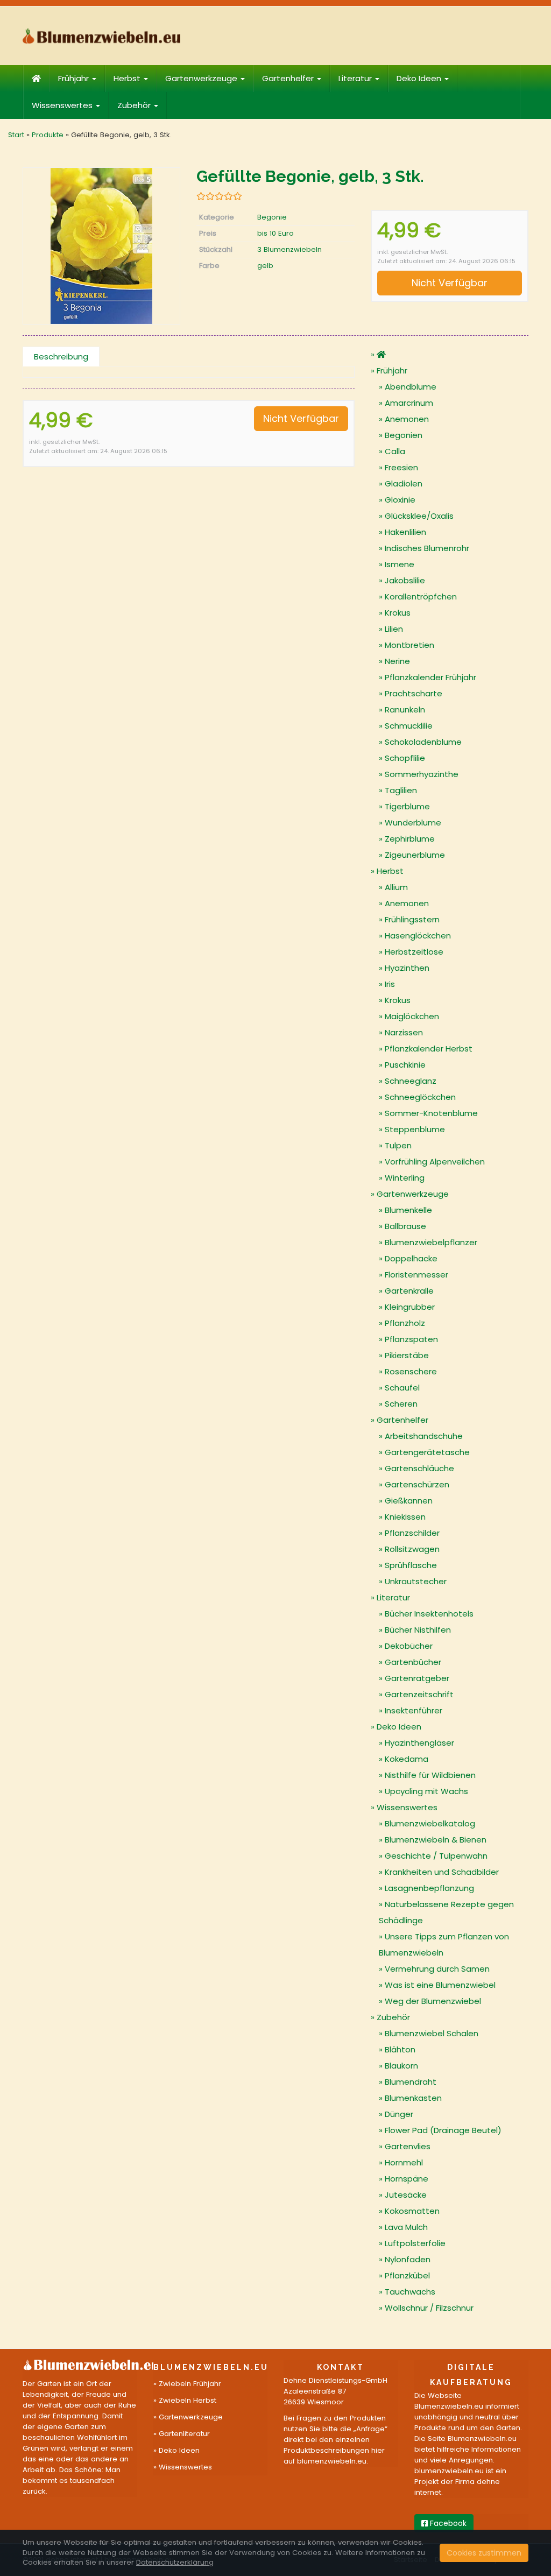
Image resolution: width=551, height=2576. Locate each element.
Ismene (400, 564)
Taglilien (401, 790)
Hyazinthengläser (419, 1743)
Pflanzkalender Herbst (429, 1049)
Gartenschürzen (417, 1484)
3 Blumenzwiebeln (289, 249)
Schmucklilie (409, 726)
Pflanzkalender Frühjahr (430, 677)
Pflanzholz (405, 1323)
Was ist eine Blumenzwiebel (440, 1985)
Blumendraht (411, 2082)
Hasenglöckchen (418, 936)
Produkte (48, 135)
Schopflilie (405, 758)
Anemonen (407, 419)
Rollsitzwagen (412, 1549)
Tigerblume (407, 806)
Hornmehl (404, 2162)
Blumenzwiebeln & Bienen (436, 1840)
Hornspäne (407, 2179)
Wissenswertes (63, 105)
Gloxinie (400, 500)
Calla (395, 451)
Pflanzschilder (412, 1533)
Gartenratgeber (417, 1678)
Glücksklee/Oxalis (419, 516)
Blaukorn (401, 2066)
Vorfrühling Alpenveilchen (435, 1162)
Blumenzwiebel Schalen (432, 2033)
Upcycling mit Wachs (426, 1791)
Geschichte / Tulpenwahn (436, 1856)
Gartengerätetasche (427, 1452)
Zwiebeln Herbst (188, 2400)
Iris (390, 984)
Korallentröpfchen (421, 597)
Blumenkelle (408, 1210)
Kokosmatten (412, 2211)
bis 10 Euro (275, 233)
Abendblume (411, 387)
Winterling (405, 1178)
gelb (265, 266)
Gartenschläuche (419, 1468)
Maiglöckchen (412, 1016)
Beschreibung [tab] (61, 357)
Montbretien (409, 645)
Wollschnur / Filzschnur (429, 2308)
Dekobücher (409, 1646)
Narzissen (404, 1032)
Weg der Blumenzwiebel (433, 2001)
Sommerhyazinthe (422, 774)
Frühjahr (75, 78)
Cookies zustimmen (484, 2553)
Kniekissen (405, 1517)
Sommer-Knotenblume (431, 1113)
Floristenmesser (416, 1275)
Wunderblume (413, 823)
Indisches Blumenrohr (427, 548)
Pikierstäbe (407, 1355)
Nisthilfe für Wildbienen (430, 1775)
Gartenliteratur (184, 2434)
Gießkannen (409, 1501)
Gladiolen (404, 484)
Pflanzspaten (411, 1339)
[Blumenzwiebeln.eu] (101, 36)
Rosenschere (411, 1371)
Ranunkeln (405, 710)
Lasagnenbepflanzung (429, 1888)
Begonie (272, 217)
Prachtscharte (414, 693)
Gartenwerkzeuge (202, 78)
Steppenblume (415, 1129)
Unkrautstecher (416, 1581)
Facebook (447, 2523)
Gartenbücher (413, 1662)
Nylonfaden (408, 2259)
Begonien (404, 435)
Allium (396, 887)
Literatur (356, 78)
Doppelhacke (411, 1258)
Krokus (398, 613)
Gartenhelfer (289, 78)
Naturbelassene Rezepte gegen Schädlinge (446, 1912)
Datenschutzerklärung (175, 2562)
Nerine (397, 661)
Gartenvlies (408, 2146)
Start (16, 135)
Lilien (394, 629)
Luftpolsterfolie (415, 2243)
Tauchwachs (410, 2292)
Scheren (401, 1404)
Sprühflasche (411, 1565)
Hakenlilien (405, 532)
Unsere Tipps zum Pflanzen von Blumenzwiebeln (444, 1945)
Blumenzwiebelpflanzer (431, 1242)
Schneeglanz (411, 1081)
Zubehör (135, 105)
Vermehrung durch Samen (437, 1969)
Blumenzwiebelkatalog (430, 1823)
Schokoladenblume (423, 742)
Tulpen (398, 1145)
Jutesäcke (406, 2195)
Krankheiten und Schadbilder (442, 1872)
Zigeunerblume (415, 855)
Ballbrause (405, 1226)
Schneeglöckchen (420, 1097)
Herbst (128, 78)
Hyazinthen (407, 968)
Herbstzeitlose (414, 952)
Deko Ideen (420, 78)
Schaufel (402, 1388)
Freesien (401, 467)
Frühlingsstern (412, 919)
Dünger (399, 2114)
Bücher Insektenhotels (429, 1614)
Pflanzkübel (407, 2275)
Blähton (400, 2049)
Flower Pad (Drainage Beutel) (443, 2130)
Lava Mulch (406, 2227)
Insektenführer (414, 1710)
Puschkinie (405, 1065)
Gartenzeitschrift (419, 1694)
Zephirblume (410, 839)
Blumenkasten (413, 2098)
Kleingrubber (410, 1307)
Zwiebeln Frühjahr (190, 2384)
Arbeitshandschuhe (424, 1436)
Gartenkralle (409, 1291)
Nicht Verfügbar (450, 283)
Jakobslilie (405, 580)
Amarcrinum (409, 403)
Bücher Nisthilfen (418, 1630)
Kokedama (407, 1759)
